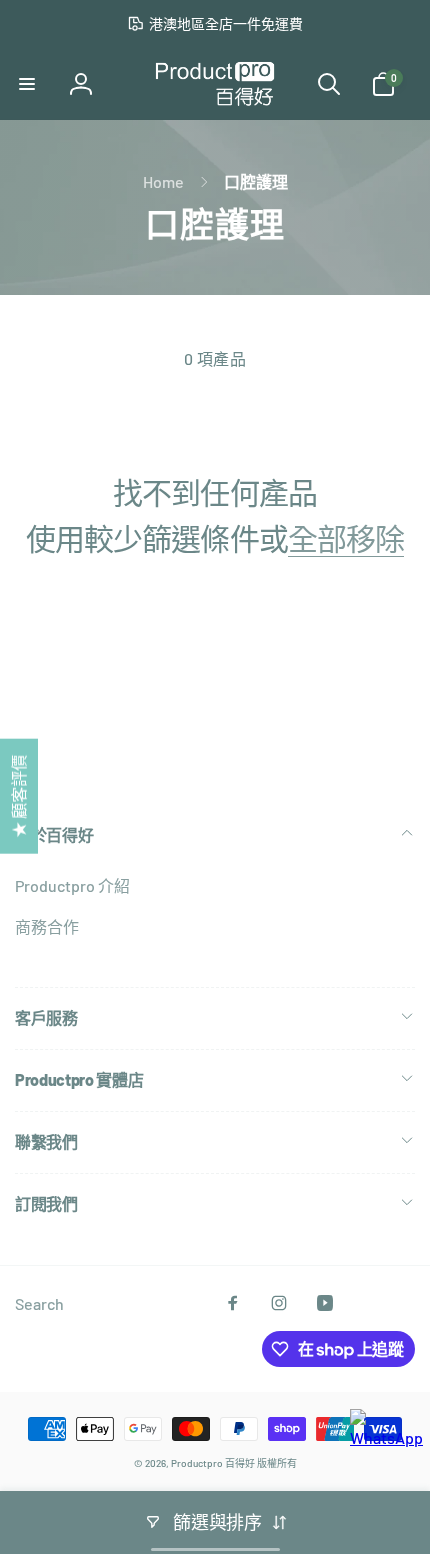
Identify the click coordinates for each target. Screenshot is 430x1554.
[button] (27, 84)
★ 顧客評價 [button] (18, 796)
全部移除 (346, 538)
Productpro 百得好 (213, 1463)
